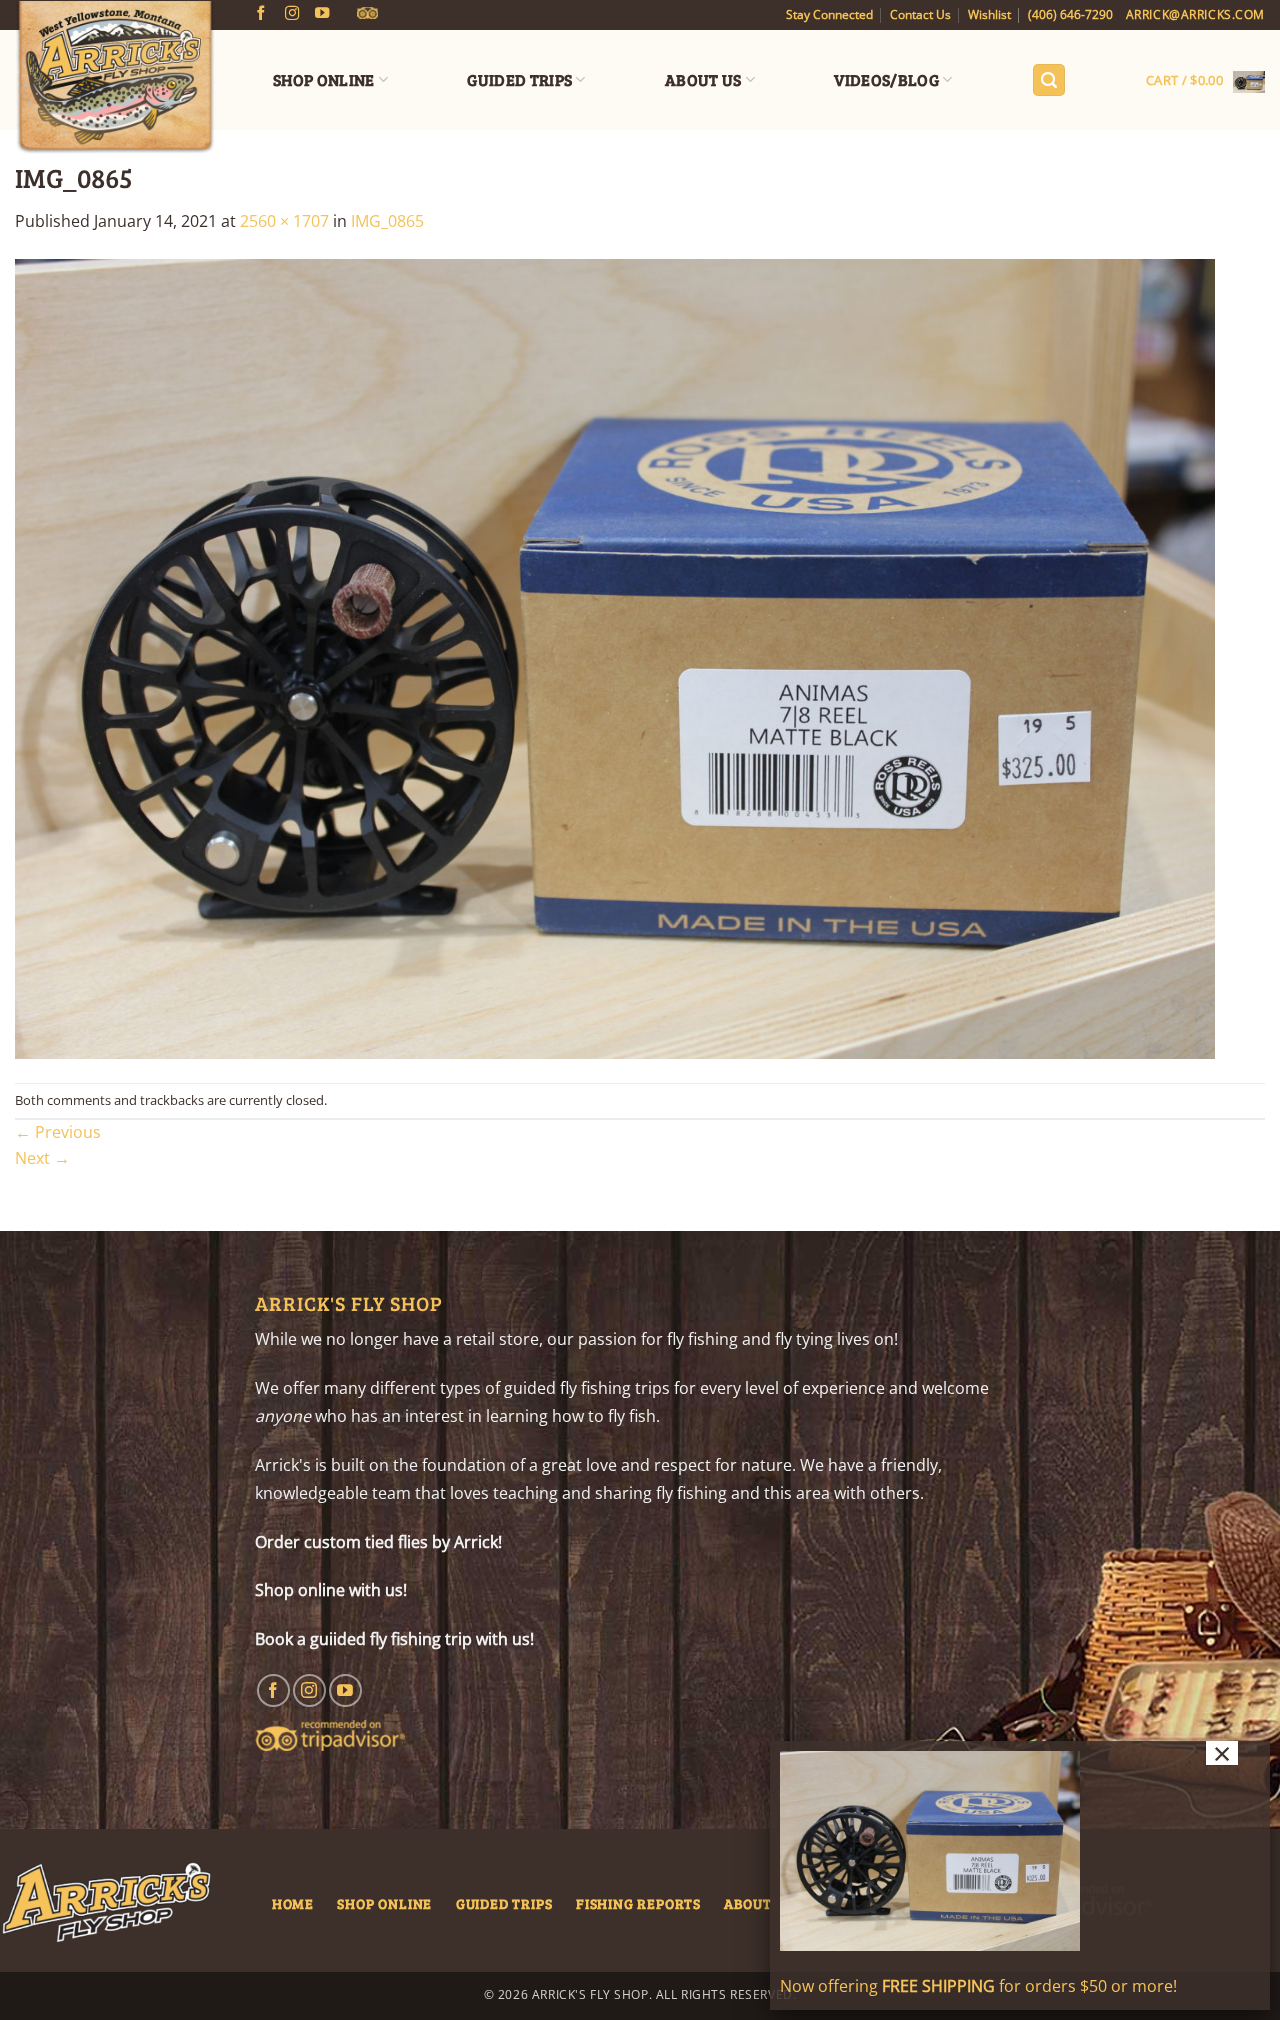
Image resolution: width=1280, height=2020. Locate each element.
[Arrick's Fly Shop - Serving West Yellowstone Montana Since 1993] (115, 78)
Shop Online (324, 79)
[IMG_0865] (615, 657)
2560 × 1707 (284, 221)
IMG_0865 (387, 221)
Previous (58, 1132)
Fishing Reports (638, 1903)
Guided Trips (519, 79)
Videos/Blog (886, 79)
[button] (1049, 80)
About (747, 1903)
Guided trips (504, 1903)
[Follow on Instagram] (292, 14)
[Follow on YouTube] (322, 14)
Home (293, 1903)
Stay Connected (829, 14)
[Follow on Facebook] (261, 14)
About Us (703, 79)
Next (42, 1158)
